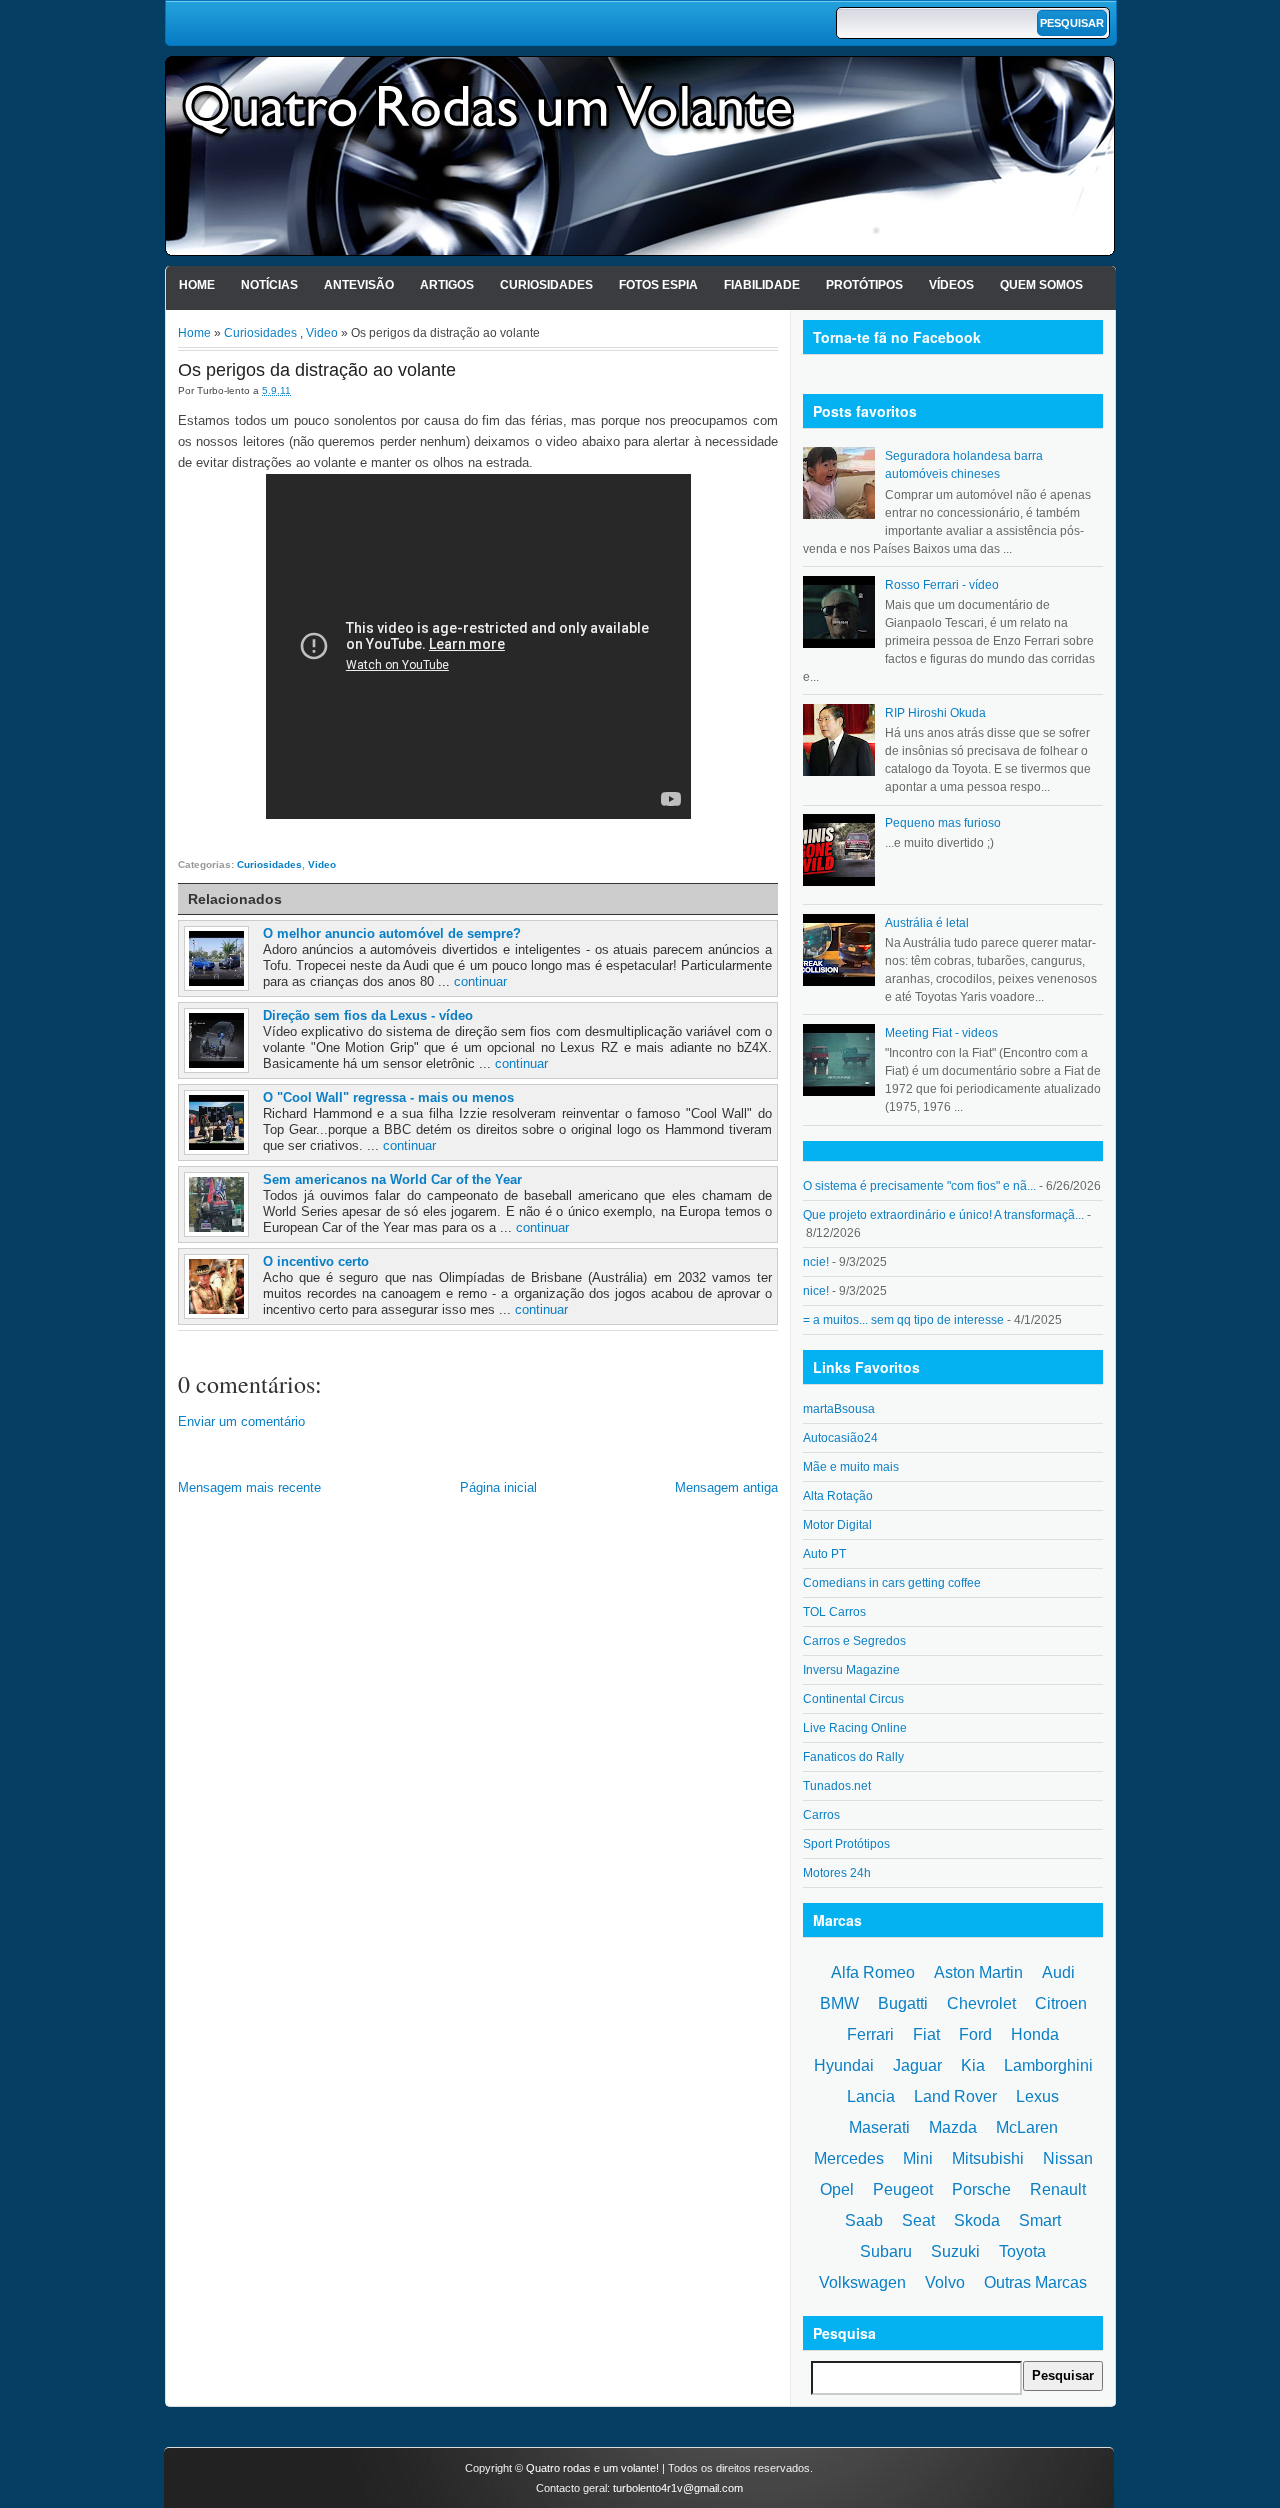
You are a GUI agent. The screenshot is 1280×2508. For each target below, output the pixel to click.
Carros (821, 1815)
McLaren (1027, 2127)
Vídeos (951, 285)
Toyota (1022, 2251)
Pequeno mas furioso (943, 823)
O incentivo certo (316, 1261)
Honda (1035, 2034)
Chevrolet (981, 2003)
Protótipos (864, 285)
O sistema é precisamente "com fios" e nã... (919, 1186)
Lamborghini (1048, 2065)
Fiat (926, 2034)
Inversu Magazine (851, 1670)
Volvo (945, 2282)
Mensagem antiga (726, 1487)
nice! (816, 1291)
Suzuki (955, 2251)
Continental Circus (853, 1699)
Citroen (1061, 2003)
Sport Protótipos (846, 1844)
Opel (837, 2189)
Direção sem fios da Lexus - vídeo (368, 1015)
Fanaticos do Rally (853, 1757)
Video (322, 333)
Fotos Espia (658, 285)
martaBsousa (839, 1409)
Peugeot (903, 2189)
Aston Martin (978, 1972)
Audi (1058, 1972)
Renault (1058, 2189)
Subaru (886, 2251)
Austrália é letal (927, 923)
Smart (1040, 2220)
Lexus (1037, 2096)
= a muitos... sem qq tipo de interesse (903, 1320)
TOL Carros (834, 1612)
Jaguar (917, 2065)
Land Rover (955, 2096)
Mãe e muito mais (851, 1467)
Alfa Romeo (873, 1972)
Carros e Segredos (854, 1641)
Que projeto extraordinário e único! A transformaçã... (943, 1215)
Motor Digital (837, 1525)
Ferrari (870, 2034)
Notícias (269, 285)
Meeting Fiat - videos (941, 1033)
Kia (973, 2065)
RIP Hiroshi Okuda (935, 713)
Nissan (1068, 2158)
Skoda (977, 2220)
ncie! (816, 1262)
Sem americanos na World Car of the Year (392, 1179)
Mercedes (849, 2158)
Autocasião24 (840, 1438)
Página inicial (498, 1487)
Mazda (953, 2127)
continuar (480, 981)
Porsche (981, 2189)
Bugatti (903, 2003)
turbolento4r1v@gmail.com (678, 2488)
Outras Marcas (1035, 2282)
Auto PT (824, 1554)
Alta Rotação (838, 1496)
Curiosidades (546, 285)
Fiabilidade (762, 285)
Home (197, 285)
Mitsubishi (988, 2158)
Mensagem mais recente (249, 1487)
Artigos (447, 285)
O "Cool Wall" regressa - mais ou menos (388, 1097)
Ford (975, 2034)
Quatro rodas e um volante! (592, 2468)
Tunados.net (837, 1786)
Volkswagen (862, 2282)
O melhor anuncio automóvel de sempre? (392, 933)
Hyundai (844, 2065)
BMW (839, 2003)
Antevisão (359, 285)
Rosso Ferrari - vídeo (942, 585)
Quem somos (1041, 285)
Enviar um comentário (241, 1421)
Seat (918, 2220)
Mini (918, 2158)
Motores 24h (837, 1873)
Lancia (871, 2096)
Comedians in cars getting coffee (892, 1583)
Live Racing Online (855, 1728)
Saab (864, 2220)
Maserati (879, 2127)
